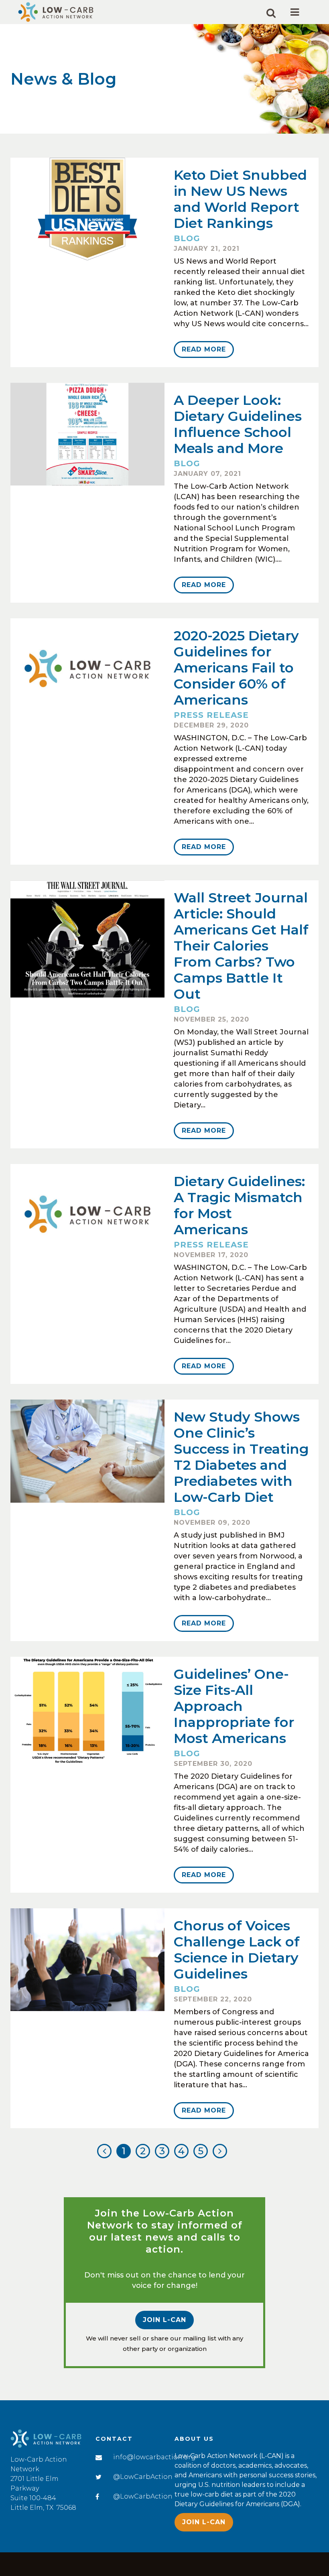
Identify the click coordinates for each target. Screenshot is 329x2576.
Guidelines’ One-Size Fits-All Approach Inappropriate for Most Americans (234, 1706)
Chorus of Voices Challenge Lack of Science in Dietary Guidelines (237, 1950)
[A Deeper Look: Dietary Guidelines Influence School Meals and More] (87, 434)
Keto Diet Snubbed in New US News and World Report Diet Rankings (240, 199)
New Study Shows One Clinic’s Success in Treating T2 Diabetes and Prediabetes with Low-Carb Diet (241, 1457)
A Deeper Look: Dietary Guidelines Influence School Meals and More (238, 424)
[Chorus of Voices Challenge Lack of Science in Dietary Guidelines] (87, 1960)
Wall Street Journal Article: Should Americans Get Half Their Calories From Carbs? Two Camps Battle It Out (241, 946)
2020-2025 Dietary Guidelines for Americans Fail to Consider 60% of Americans (236, 668)
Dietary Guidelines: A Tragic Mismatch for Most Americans (239, 1205)
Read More (204, 349)
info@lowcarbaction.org (154, 2457)
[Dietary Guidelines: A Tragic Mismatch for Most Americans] (87, 1215)
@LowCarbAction (143, 2477)
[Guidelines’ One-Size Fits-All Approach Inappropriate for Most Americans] (87, 1711)
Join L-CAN (164, 2320)
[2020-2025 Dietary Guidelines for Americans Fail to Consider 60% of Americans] (87, 670)
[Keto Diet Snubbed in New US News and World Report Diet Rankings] (87, 209)
